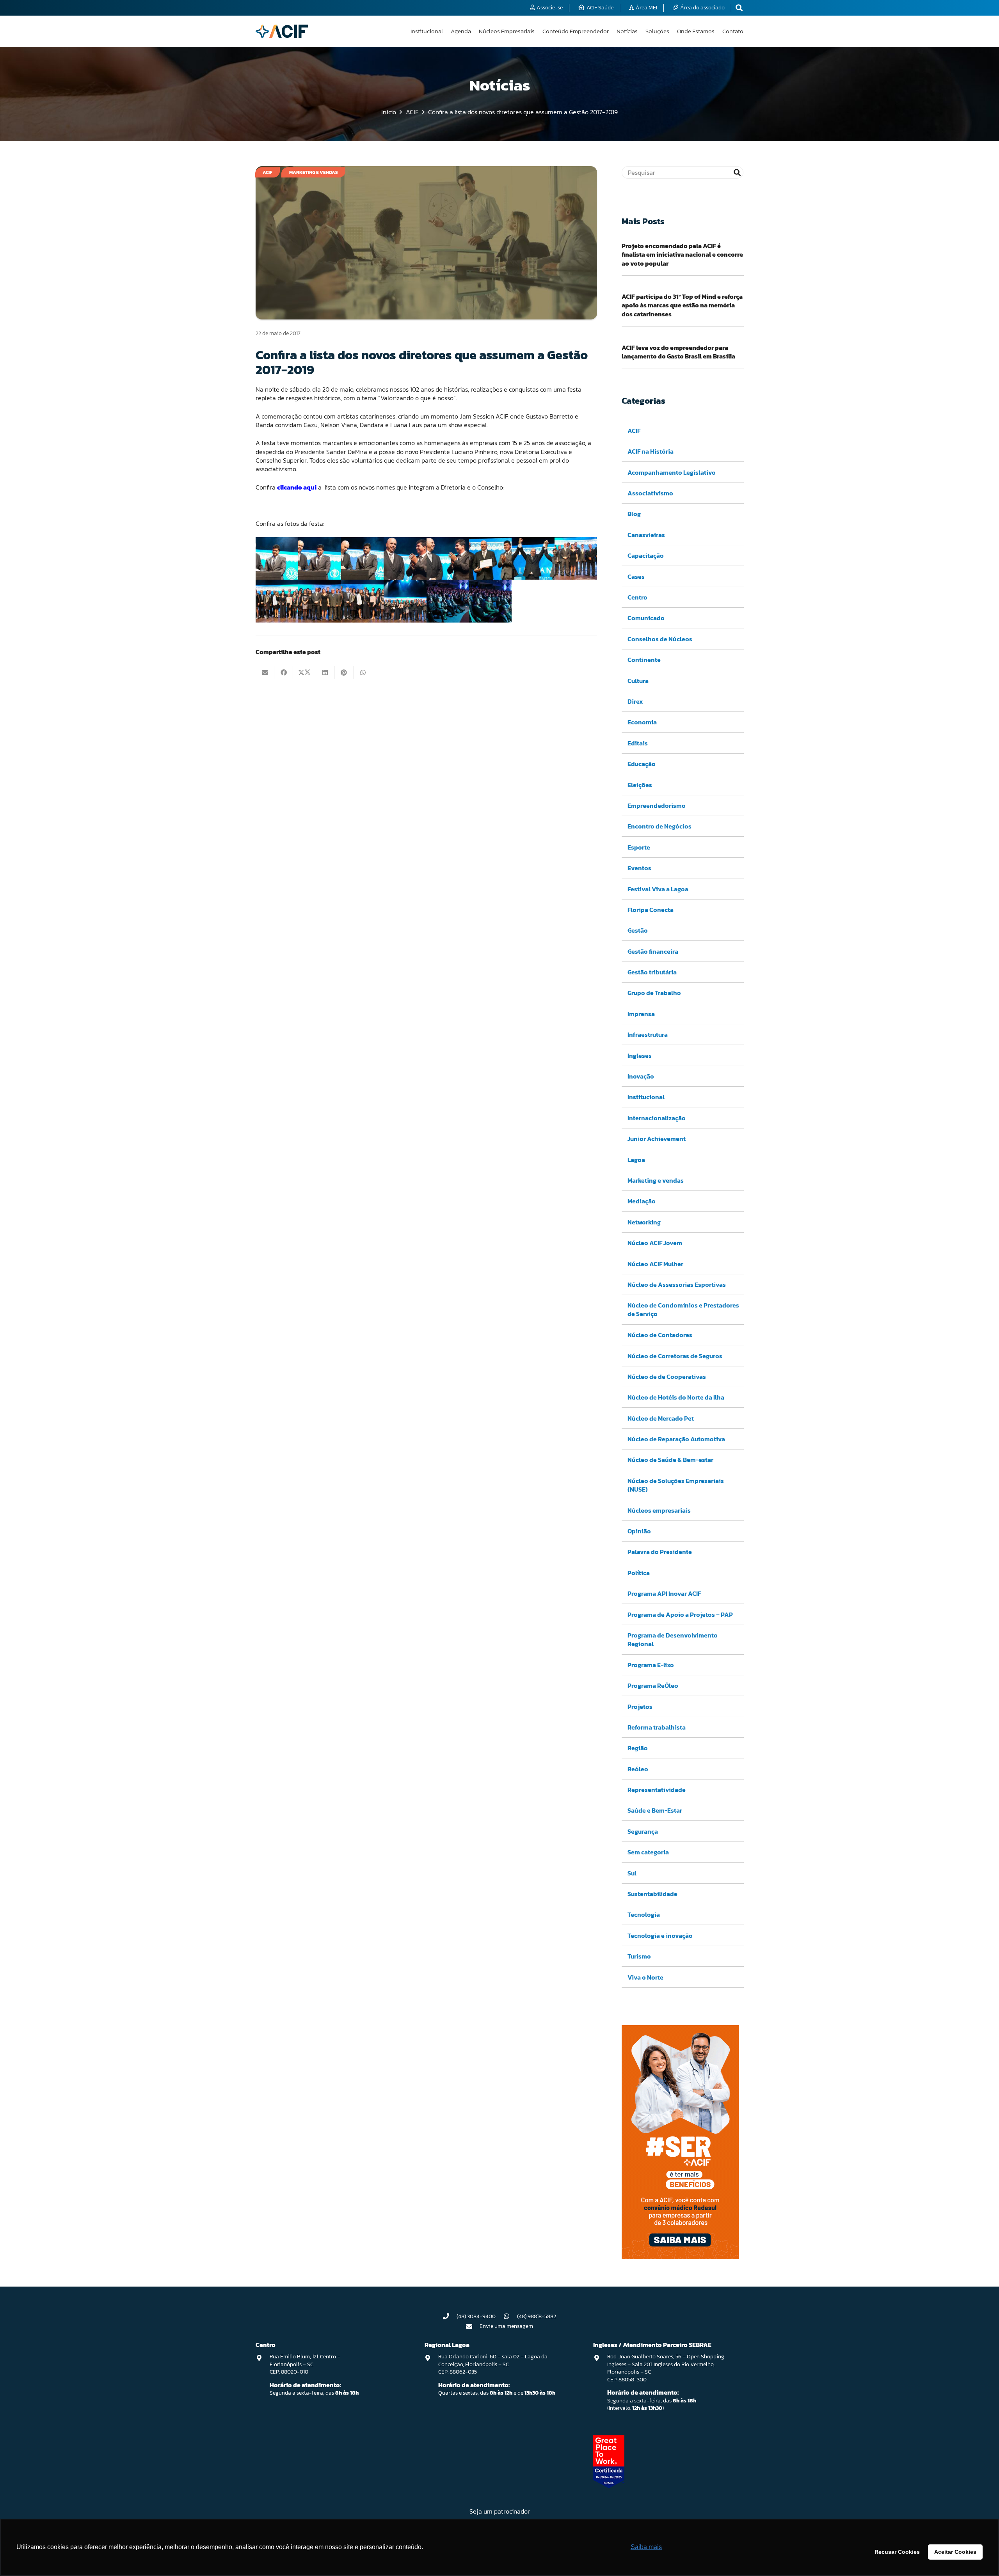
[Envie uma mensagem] (473, 2326)
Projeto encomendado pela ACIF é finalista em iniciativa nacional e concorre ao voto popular (682, 255)
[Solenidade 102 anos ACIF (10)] (319, 601)
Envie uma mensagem (506, 2326)
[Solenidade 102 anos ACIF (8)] (576, 558)
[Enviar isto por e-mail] (265, 672)
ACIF (634, 431)
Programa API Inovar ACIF (664, 1593)
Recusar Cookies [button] (897, 2552)
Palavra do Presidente (660, 1552)
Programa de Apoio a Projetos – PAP (680, 1614)
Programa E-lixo (651, 1665)
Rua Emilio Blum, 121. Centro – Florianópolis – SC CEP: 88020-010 (305, 2364)
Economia (642, 722)
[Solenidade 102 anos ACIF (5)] (448, 558)
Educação (642, 764)
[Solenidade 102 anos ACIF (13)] (448, 601)
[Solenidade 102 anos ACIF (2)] (319, 558)
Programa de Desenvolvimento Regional (673, 1639)
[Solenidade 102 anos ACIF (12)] (405, 601)
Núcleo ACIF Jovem (655, 1243)
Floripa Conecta (651, 910)
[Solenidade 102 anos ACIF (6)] (490, 558)
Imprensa (641, 1014)
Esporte (639, 847)
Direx (635, 701)
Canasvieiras (646, 535)
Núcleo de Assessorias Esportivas (677, 1284)
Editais (638, 743)
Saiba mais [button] (646, 2547)
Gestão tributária (652, 972)
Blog (634, 514)
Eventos (639, 868)
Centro (637, 597)
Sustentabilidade (652, 1894)
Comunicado (646, 618)
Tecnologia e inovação (660, 1936)
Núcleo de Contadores (660, 1335)
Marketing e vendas (656, 1180)
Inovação (641, 1076)
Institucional (646, 1097)
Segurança (643, 1831)
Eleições (640, 785)
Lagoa (636, 1160)
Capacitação (646, 555)
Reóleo (638, 1769)
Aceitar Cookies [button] (955, 2552)
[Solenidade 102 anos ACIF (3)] (362, 558)
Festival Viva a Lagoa (658, 889)
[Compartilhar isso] (284, 672)
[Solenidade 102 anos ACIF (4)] (405, 558)
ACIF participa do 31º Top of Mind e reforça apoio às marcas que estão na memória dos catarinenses (682, 305)
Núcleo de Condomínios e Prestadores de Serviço (683, 1309)
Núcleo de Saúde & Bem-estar (670, 1460)
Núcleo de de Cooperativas (667, 1377)
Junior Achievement (657, 1139)
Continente (644, 660)
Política (639, 1573)
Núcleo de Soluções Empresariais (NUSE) (676, 1485)
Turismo (639, 1956)
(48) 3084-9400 (476, 2316)
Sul (632, 1873)
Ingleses (640, 1056)
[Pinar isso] (344, 672)
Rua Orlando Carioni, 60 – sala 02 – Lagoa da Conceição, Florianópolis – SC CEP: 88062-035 (493, 2364)
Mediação (642, 1201)
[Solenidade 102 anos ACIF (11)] (362, 601)
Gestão (638, 930)
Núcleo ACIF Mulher (655, 1264)
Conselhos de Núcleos (660, 639)
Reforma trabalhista (657, 1727)
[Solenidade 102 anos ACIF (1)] (277, 558)
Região (638, 1748)
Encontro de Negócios (659, 826)
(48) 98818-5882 (537, 2316)
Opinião (639, 1531)
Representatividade (657, 1790)
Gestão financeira (653, 951)
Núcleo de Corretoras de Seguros (675, 1356)
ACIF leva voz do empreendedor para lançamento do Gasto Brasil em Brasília (678, 352)
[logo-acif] (282, 31)
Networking (644, 1222)
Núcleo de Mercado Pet (661, 1418)
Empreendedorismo (657, 805)
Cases (636, 577)
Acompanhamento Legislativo (672, 472)
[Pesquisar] (737, 172)
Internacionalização (657, 1118)
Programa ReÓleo (653, 1685)
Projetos (640, 1707)
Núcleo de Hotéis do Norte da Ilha (676, 1397)
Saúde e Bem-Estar (655, 1810)
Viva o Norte (645, 1977)
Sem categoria (648, 1852)
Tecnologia (644, 1914)
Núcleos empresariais (659, 1510)
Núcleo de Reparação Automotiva (676, 1439)
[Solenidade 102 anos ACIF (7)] (533, 558)
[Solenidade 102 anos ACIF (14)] (490, 601)
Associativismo (650, 493)
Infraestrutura (648, 1034)
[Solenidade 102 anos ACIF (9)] (277, 601)
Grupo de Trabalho (654, 993)
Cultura (638, 681)
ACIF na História (651, 451)
